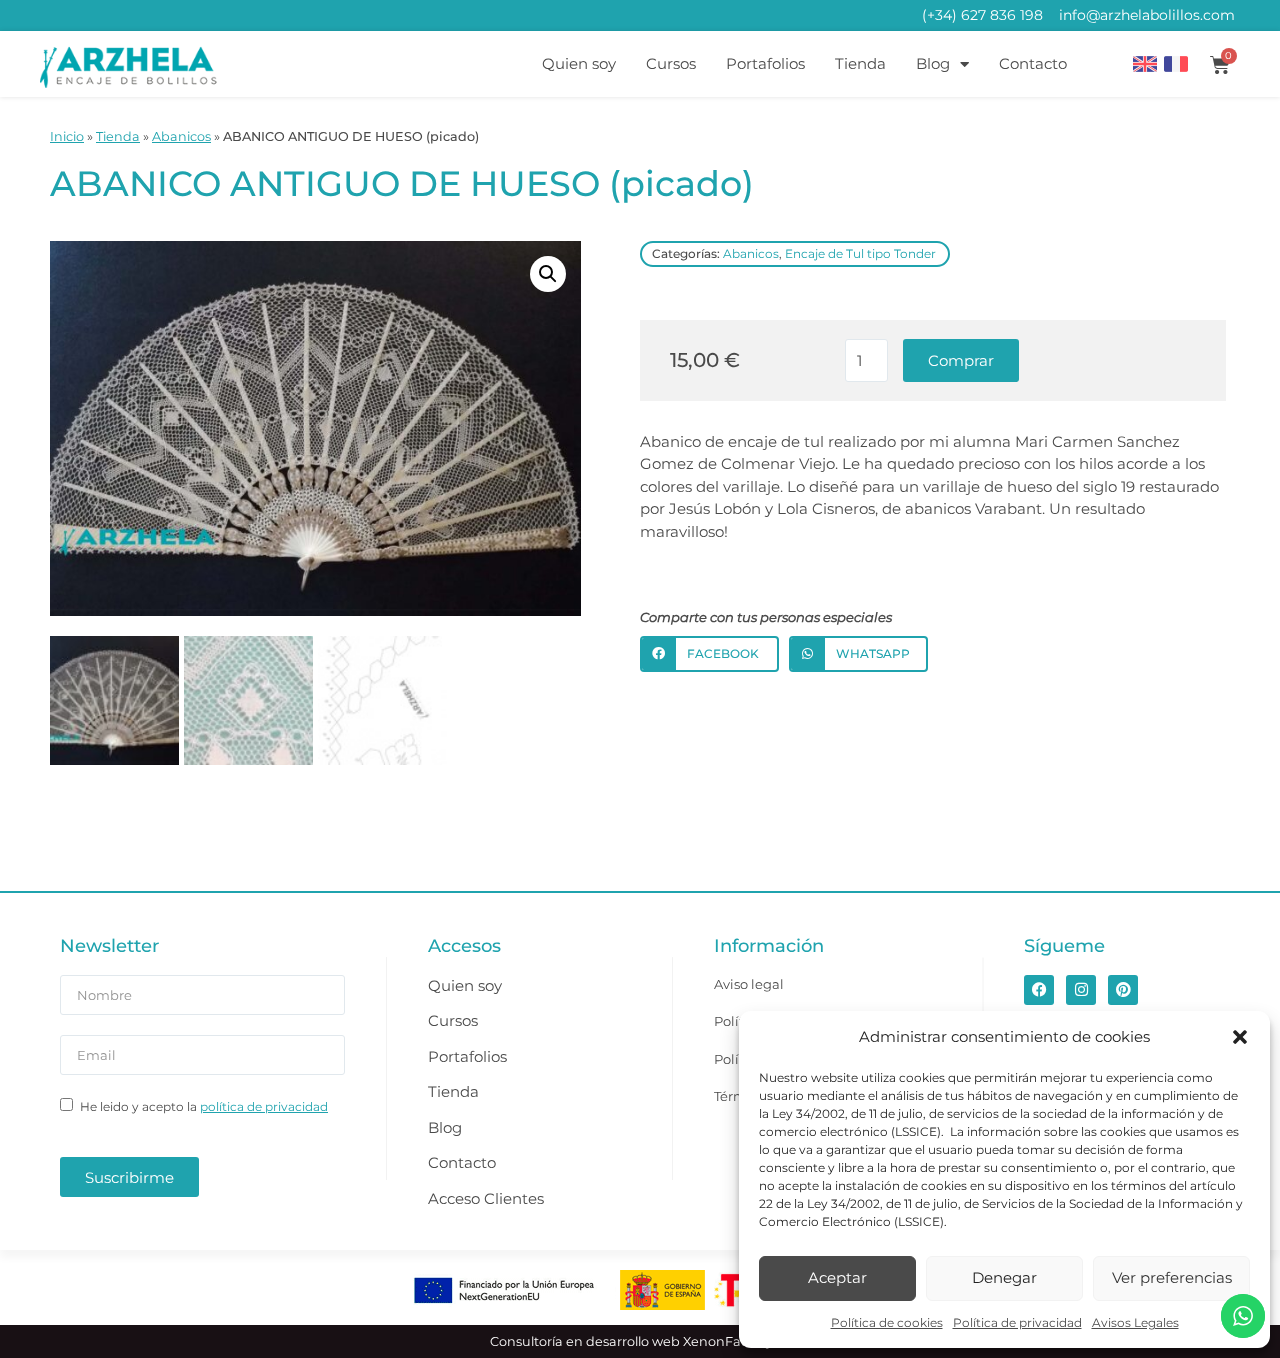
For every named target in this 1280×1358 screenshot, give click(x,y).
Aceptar (837, 1277)
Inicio (67, 136)
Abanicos (181, 136)
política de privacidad (264, 1106)
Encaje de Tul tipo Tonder (860, 253)
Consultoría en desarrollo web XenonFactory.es (640, 1341)
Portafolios (765, 63)
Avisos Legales (1135, 1322)
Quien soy (579, 63)
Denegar (1004, 1277)
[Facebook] (1039, 990)
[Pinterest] (1123, 990)
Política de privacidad (1017, 1322)
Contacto (1033, 63)
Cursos (671, 63)
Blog (933, 63)
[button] (1240, 1037)
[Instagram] (1081, 990)
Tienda (860, 63)
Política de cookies (887, 1322)
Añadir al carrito (961, 360)
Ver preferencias (1172, 1277)
